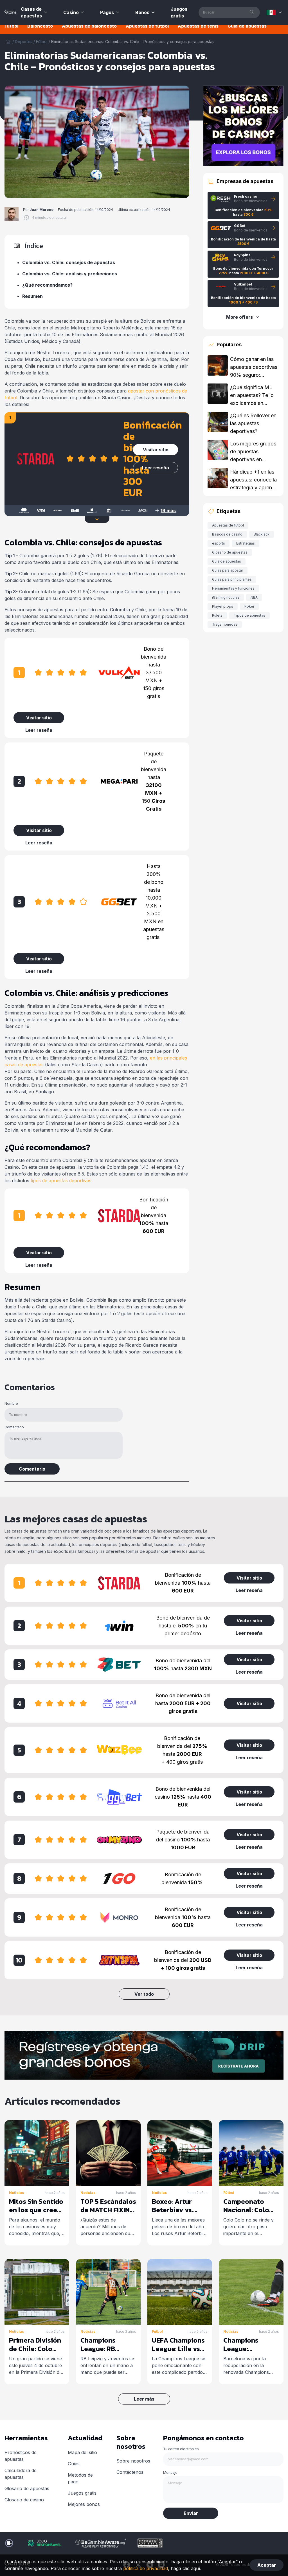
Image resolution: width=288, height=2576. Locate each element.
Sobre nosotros (133, 2461)
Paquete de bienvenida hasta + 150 (154, 781)
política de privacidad (146, 2568)
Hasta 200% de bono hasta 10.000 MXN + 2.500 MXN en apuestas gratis (154, 902)
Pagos (107, 12)
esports (219, 543)
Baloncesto (40, 26)
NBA (254, 597)
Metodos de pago (80, 2478)
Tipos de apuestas (249, 615)
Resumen (32, 296)
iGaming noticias (226, 597)
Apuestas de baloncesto (89, 26)
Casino (71, 12)
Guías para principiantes (232, 579)
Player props (223, 606)
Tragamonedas (225, 624)
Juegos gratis (179, 12)
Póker (249, 606)
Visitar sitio (156, 450)
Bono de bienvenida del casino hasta (183, 1797)
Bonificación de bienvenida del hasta (182, 1746)
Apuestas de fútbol (147, 26)
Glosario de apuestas (230, 552)
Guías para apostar (228, 570)
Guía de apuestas (247, 26)
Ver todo (144, 1994)
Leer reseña (156, 468)
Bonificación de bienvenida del (183, 1960)
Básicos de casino (227, 534)
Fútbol (11, 26)
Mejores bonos (84, 2504)
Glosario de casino (24, 2500)
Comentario (14, 1427)
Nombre (11, 1403)
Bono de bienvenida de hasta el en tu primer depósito (183, 1626)
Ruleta (217, 615)
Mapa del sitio (82, 2452)
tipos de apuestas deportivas (61, 1181)
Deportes (24, 42)
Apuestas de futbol (228, 525)
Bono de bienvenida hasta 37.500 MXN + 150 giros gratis (154, 673)
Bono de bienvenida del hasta (183, 1664)
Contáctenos (130, 2472)
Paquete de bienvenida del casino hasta (183, 1840)
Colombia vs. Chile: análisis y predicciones (70, 274)
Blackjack (262, 534)
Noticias (16, 2193)
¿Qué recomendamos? (47, 285)
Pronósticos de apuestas (21, 2456)
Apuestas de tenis (198, 26)
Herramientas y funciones (233, 588)
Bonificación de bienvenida (182, 1878)
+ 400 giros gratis (182, 1762)
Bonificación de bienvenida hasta (154, 1215)
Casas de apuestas (31, 12)
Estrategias (246, 543)
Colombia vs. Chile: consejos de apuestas (69, 262)
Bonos (142, 12)
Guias (74, 2464)
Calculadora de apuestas (21, 2474)
